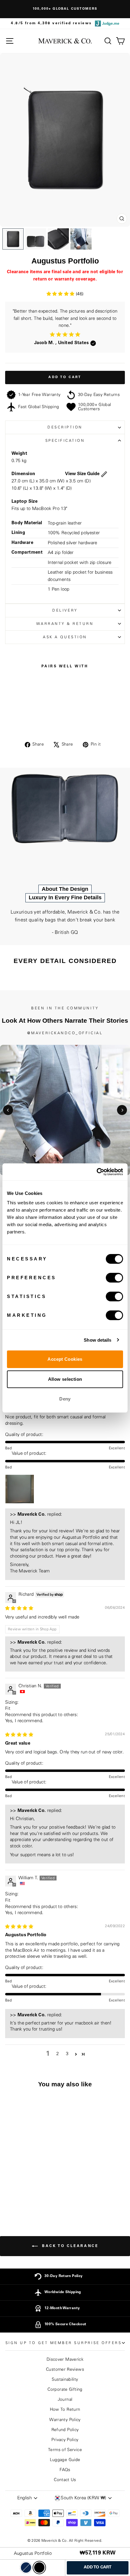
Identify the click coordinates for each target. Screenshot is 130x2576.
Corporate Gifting (65, 2390)
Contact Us (65, 2480)
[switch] (114, 1278)
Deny (65, 1399)
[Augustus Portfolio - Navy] (24, 2200)
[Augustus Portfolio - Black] (31, 2200)
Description (65, 427)
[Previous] (8, 1110)
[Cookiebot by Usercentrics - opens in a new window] (97, 1172)
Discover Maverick (65, 2360)
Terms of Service (65, 2450)
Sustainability (65, 2380)
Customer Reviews (65, 2370)
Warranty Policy (65, 2420)
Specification (65, 441)
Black (39, 2568)
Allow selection (65, 1379)
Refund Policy (65, 2430)
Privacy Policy (65, 2440)
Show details (97, 1340)
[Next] (122, 1110)
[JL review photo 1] (20, 1489)
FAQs (65, 2470)
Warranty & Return (65, 624)
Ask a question (65, 637)
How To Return (65, 2410)
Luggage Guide (65, 2460)
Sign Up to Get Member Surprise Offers (64, 2343)
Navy (26, 2568)
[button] (61, 294)
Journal (65, 2400)
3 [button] (67, 2054)
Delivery (65, 610)
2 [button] (57, 2054)
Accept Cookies (65, 1359)
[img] (19, 1608)
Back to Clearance (69, 2246)
